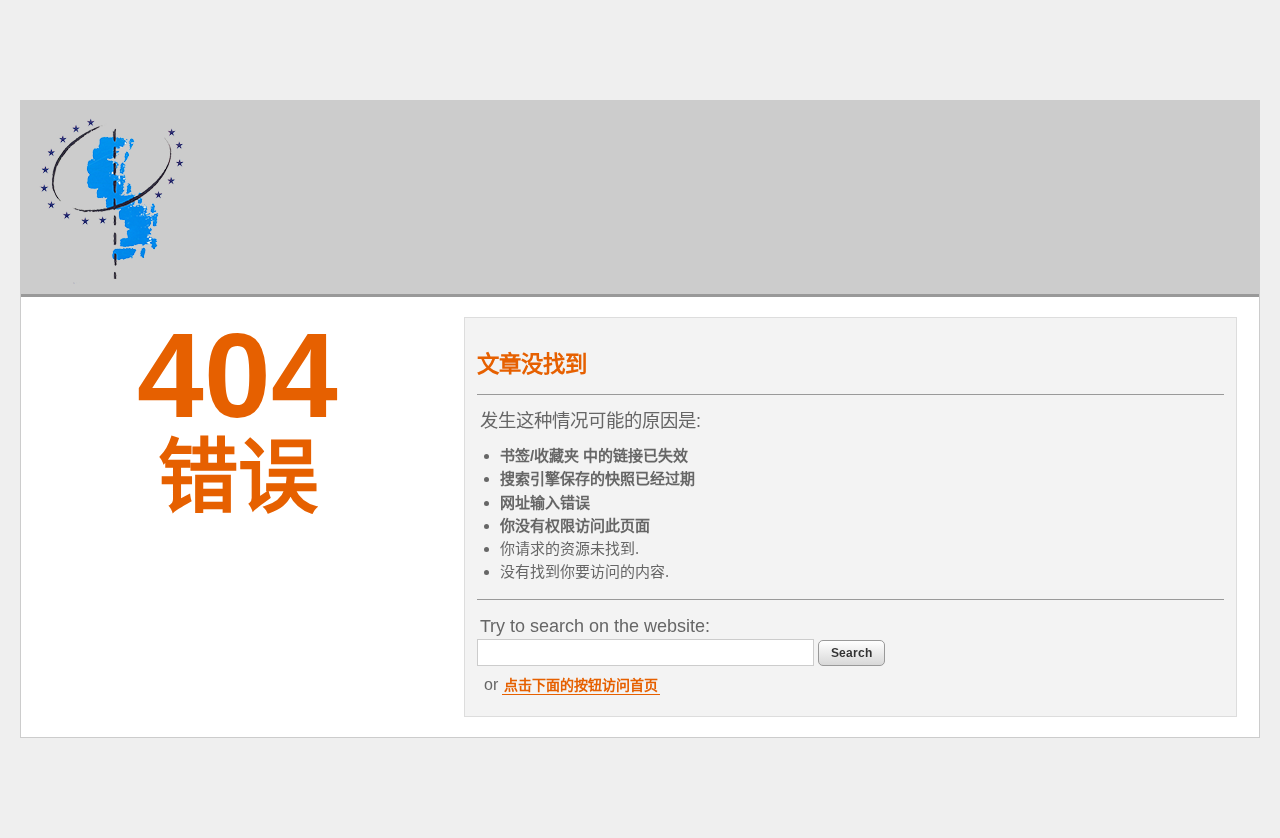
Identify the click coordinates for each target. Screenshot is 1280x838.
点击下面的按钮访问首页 (581, 685)
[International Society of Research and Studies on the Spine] (113, 197)
